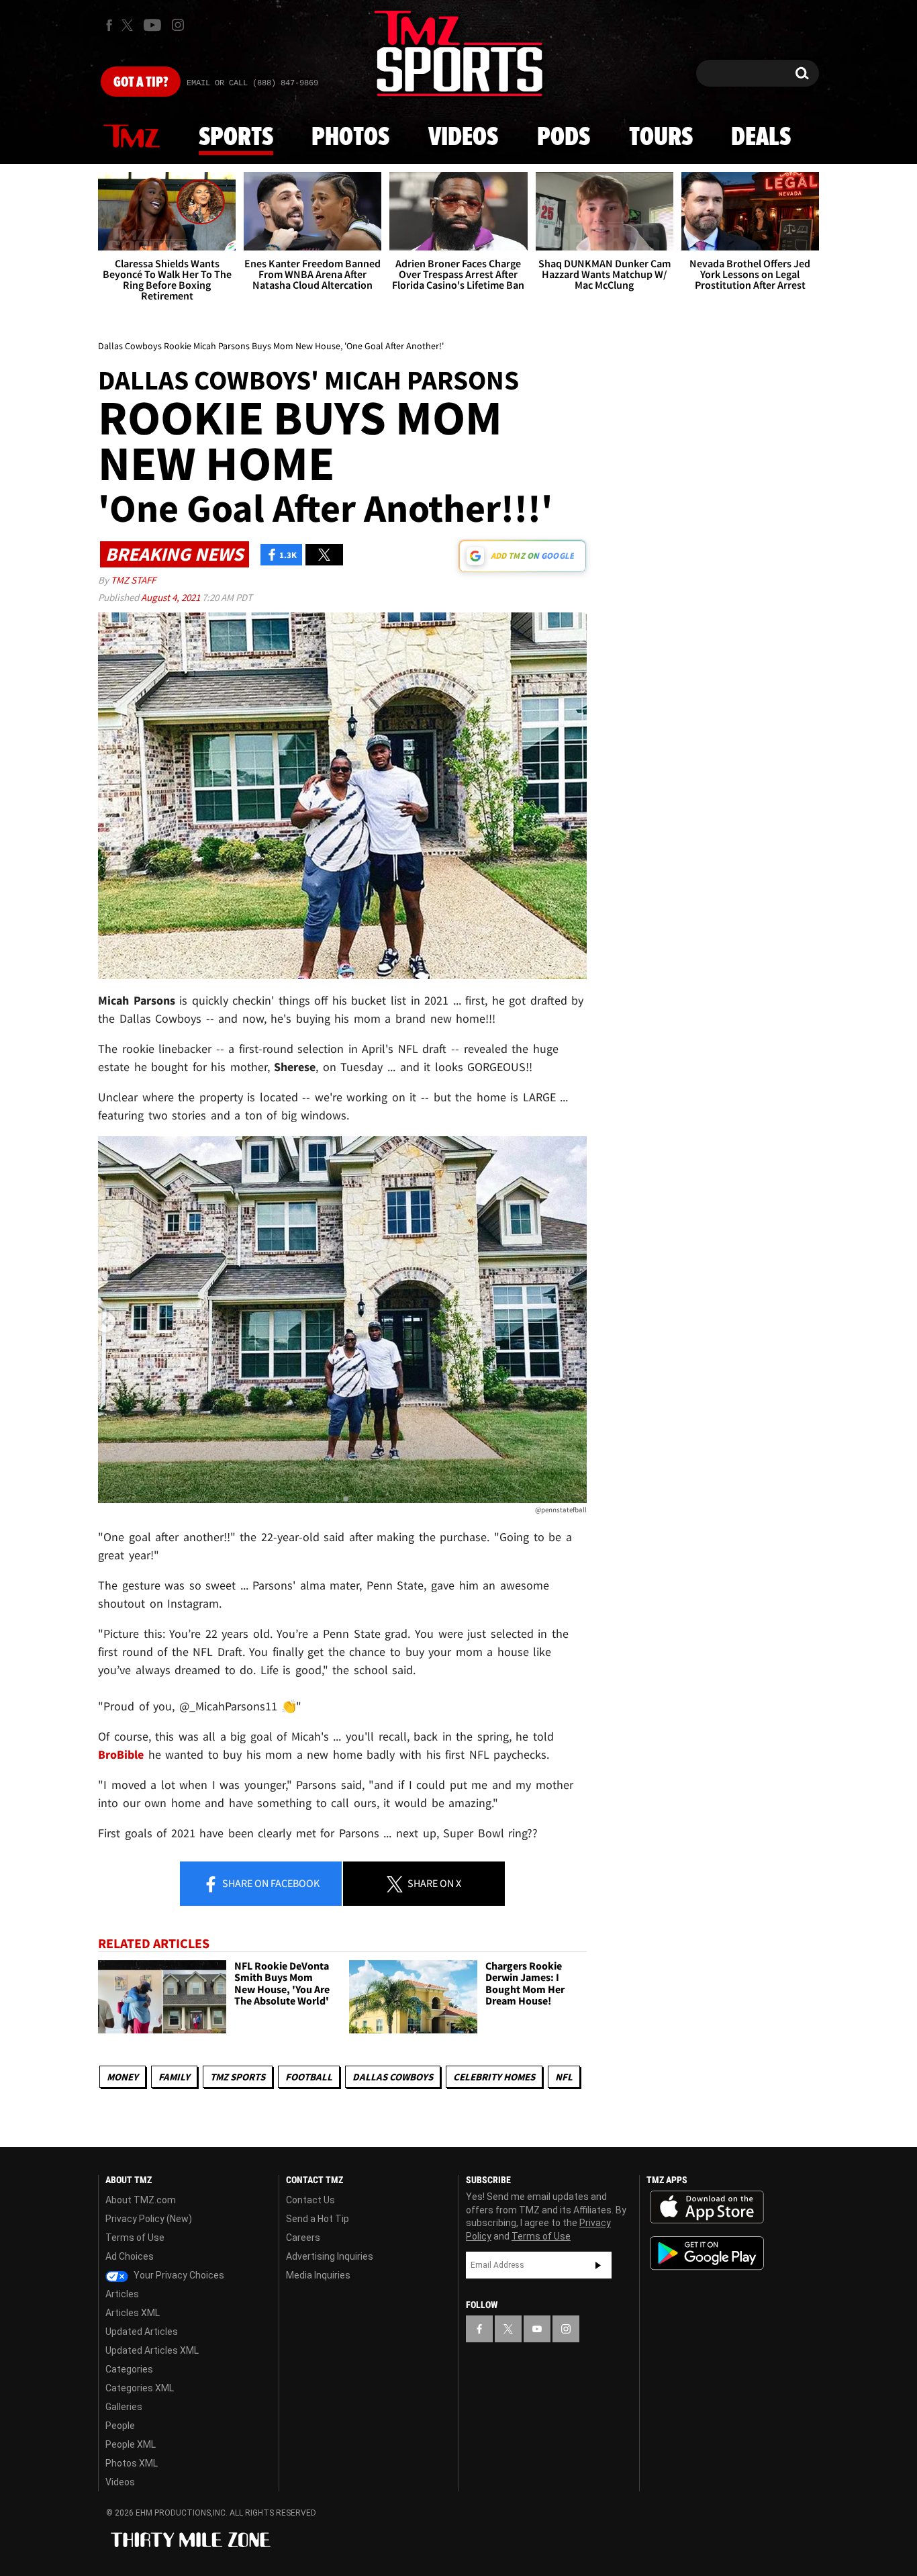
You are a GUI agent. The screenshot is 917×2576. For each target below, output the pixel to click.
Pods (564, 138)
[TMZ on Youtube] (152, 25)
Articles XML (133, 2313)
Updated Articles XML (152, 2350)
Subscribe (598, 2265)
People (120, 2426)
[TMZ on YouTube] (537, 2329)
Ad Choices (130, 2256)
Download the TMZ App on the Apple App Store (707, 2207)
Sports (236, 138)
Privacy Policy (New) (149, 2219)
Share (270, 1883)
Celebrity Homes (494, 2077)
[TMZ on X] (129, 25)
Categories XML (140, 2388)
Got (141, 83)
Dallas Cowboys (393, 2077)
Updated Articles (142, 2332)
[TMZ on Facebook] (109, 25)
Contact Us (310, 2200)
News (132, 137)
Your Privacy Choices (178, 2275)
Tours (661, 138)
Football (309, 2077)
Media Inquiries (318, 2275)
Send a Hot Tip (318, 2219)
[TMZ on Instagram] (178, 25)
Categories (129, 2369)
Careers (303, 2238)
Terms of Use (135, 2238)
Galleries (124, 2407)
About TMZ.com (141, 2200)
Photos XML (132, 2463)
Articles (122, 2294)
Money (123, 2077)
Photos (350, 138)
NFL (564, 2077)
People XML (131, 2444)
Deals (761, 138)
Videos (463, 138)
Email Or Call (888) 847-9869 (252, 83)
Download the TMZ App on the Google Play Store (707, 2253)
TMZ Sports (238, 2077)
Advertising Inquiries (330, 2256)
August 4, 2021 (172, 597)
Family (174, 2077)
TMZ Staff (133, 580)
